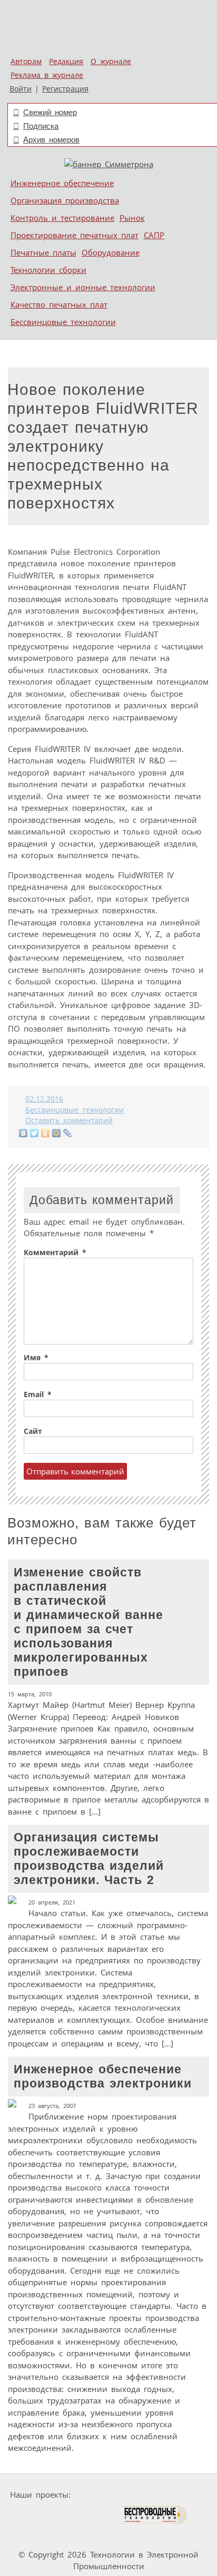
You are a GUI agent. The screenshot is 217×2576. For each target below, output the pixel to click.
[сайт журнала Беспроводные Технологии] (155, 2515)
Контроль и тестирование (62, 218)
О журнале (111, 62)
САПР (154, 235)
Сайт (33, 1431)
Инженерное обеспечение (62, 183)
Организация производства (65, 200)
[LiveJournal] (68, 1133)
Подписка (41, 126)
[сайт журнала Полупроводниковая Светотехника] (71, 2515)
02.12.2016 (44, 1099)
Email (38, 1394)
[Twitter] (34, 1133)
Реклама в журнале (47, 75)
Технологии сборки (48, 270)
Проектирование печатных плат (75, 235)
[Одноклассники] (46, 1133)
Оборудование (111, 252)
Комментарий (55, 1253)
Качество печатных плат (59, 304)
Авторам (26, 62)
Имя (36, 1358)
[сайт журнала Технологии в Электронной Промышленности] (176, 2495)
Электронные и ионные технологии (83, 287)
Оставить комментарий (69, 1121)
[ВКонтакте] (23, 1133)
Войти (21, 89)
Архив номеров (51, 140)
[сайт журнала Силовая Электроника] (108, 2495)
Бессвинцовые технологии (63, 322)
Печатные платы (43, 252)
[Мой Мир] (57, 1133)
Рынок (132, 218)
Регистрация (65, 89)
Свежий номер (50, 112)
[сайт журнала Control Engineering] (38, 2535)
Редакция (66, 62)
